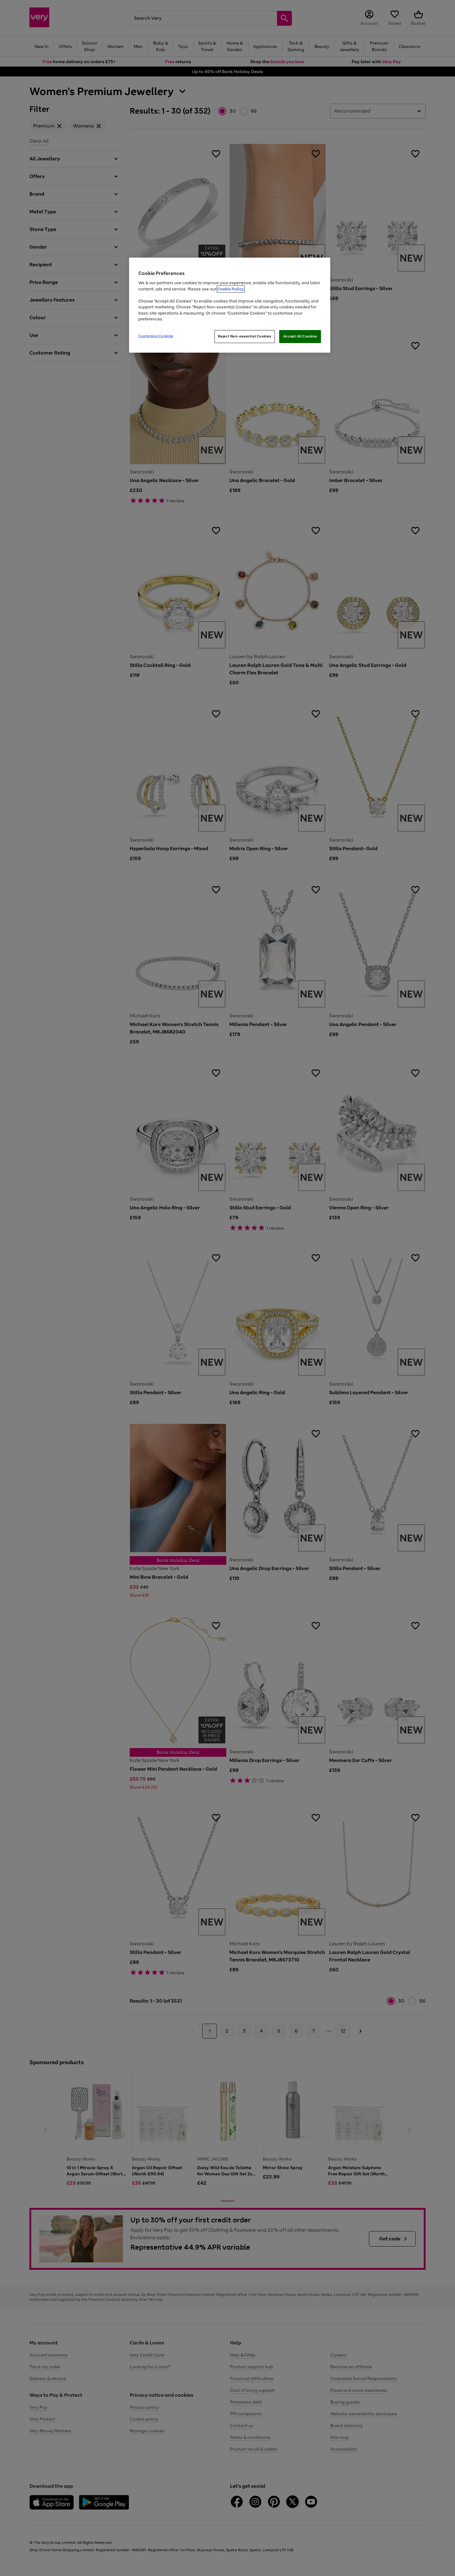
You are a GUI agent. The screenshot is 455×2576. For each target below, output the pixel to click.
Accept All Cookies (300, 336)
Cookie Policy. (231, 289)
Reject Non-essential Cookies (245, 336)
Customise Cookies (156, 336)
